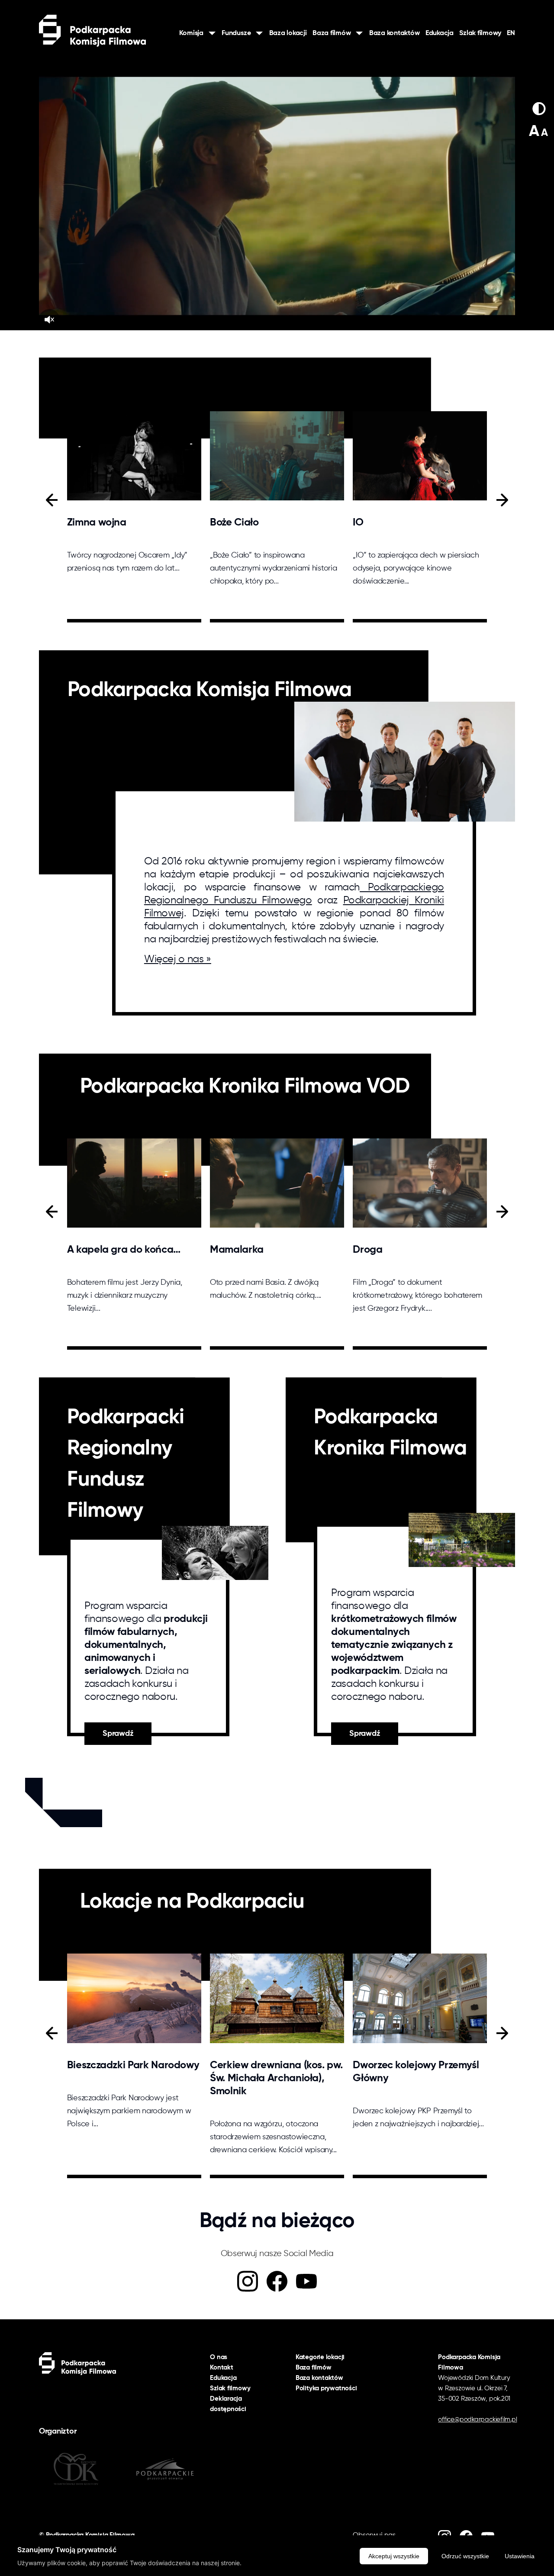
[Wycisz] (49, 319)
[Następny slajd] (502, 500)
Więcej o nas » (178, 959)
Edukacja (440, 33)
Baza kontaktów (395, 33)
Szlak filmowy (480, 33)
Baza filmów (332, 33)
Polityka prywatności (326, 2388)
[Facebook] (277, 2281)
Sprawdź (118, 1734)
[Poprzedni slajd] (52, 500)
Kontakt (221, 2368)
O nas (219, 2357)
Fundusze (236, 33)
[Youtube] (306, 2281)
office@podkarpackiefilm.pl (477, 2420)
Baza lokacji (288, 33)
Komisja (191, 33)
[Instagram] (248, 2281)
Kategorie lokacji (320, 2357)
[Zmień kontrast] (539, 109)
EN (511, 33)
